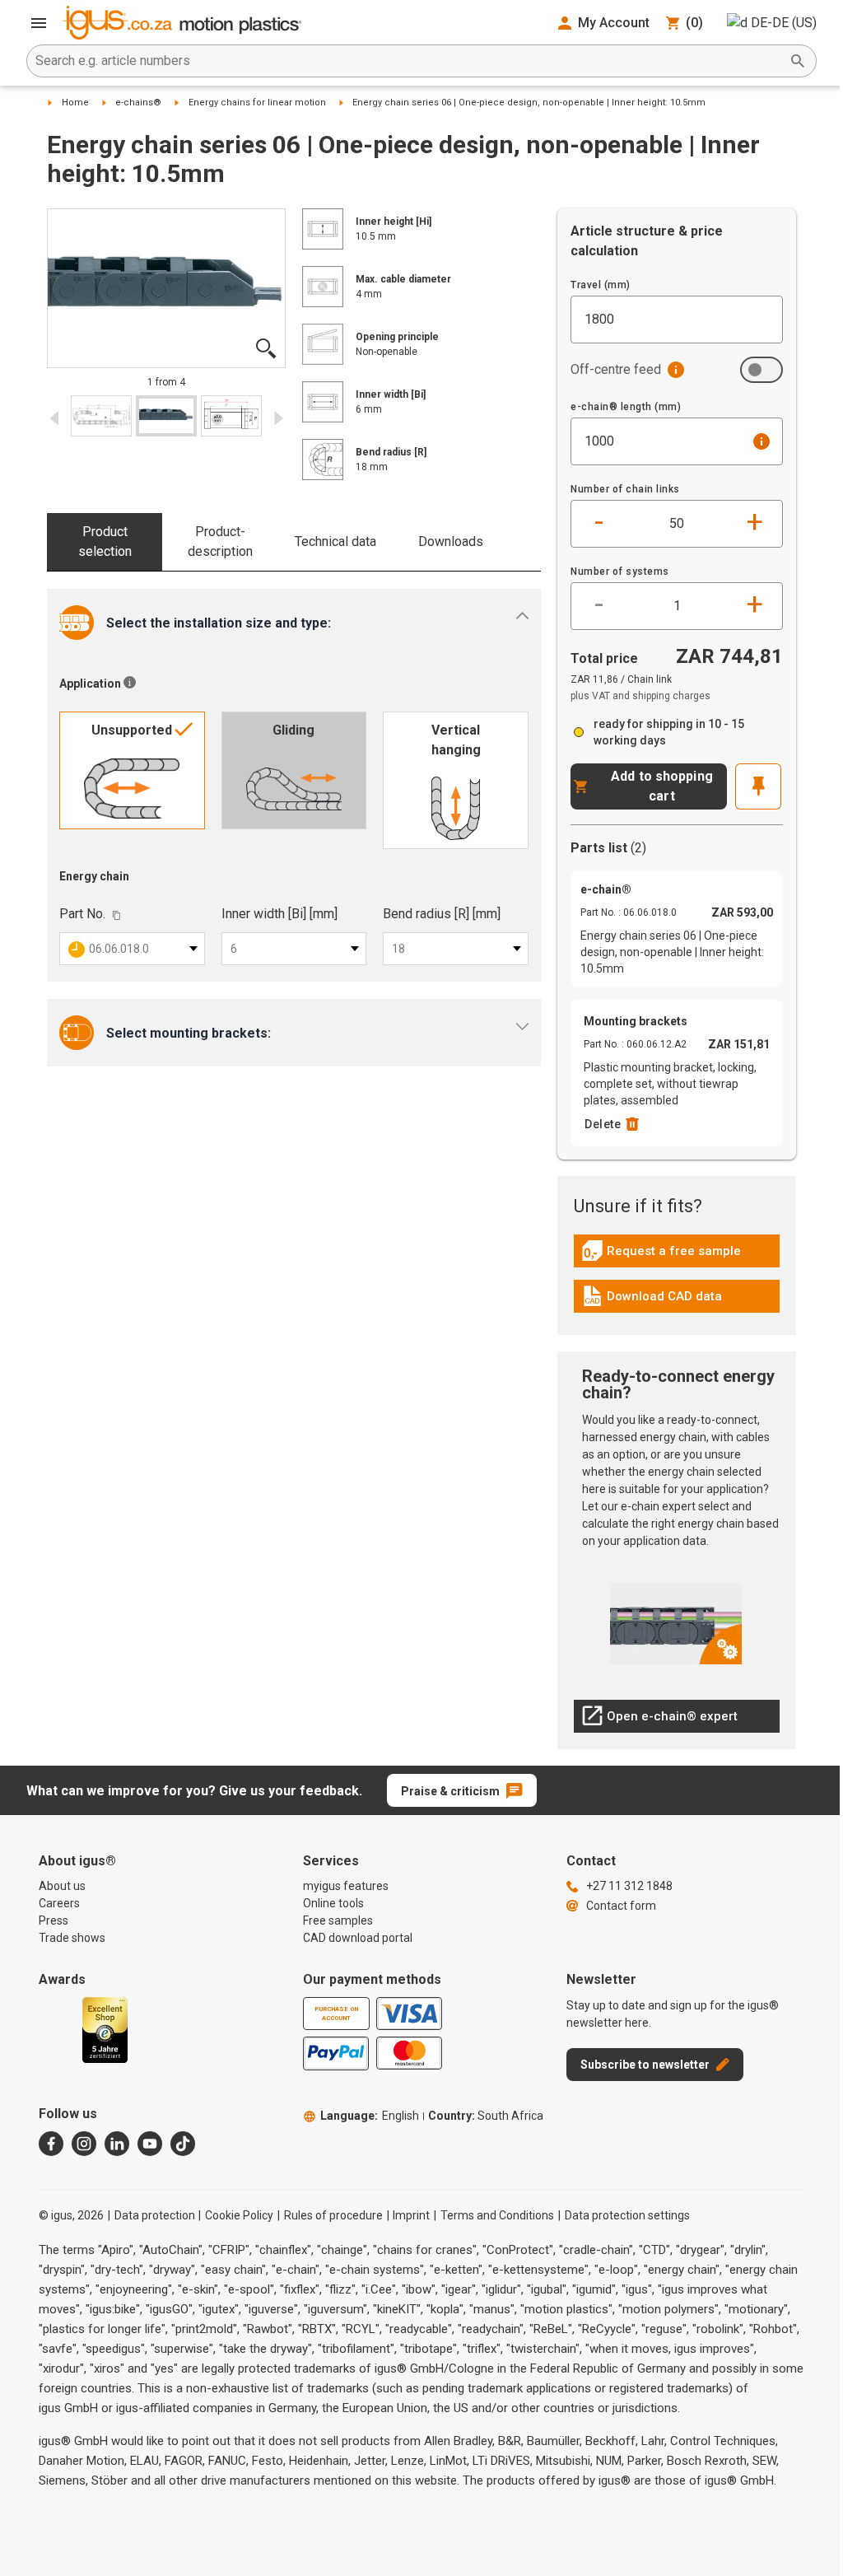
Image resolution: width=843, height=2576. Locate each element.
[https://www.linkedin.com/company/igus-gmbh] (117, 2144)
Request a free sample (661, 1255)
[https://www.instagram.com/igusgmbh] (84, 2144)
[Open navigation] (39, 23)
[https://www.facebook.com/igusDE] (51, 2144)
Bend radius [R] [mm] (442, 914)
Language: (370, 2116)
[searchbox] (408, 61)
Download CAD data (652, 1300)
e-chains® (138, 103)
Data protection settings (627, 2215)
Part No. (82, 914)
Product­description (220, 541)
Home (75, 103)
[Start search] (798, 61)
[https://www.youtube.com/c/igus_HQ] (150, 2144)
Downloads (451, 541)
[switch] (761, 370)
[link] (677, 1256)
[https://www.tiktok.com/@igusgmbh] (183, 2144)
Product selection (105, 541)
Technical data (335, 541)
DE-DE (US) (784, 23)
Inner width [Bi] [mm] (279, 914)
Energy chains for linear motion (257, 103)
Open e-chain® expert (659, 1720)
